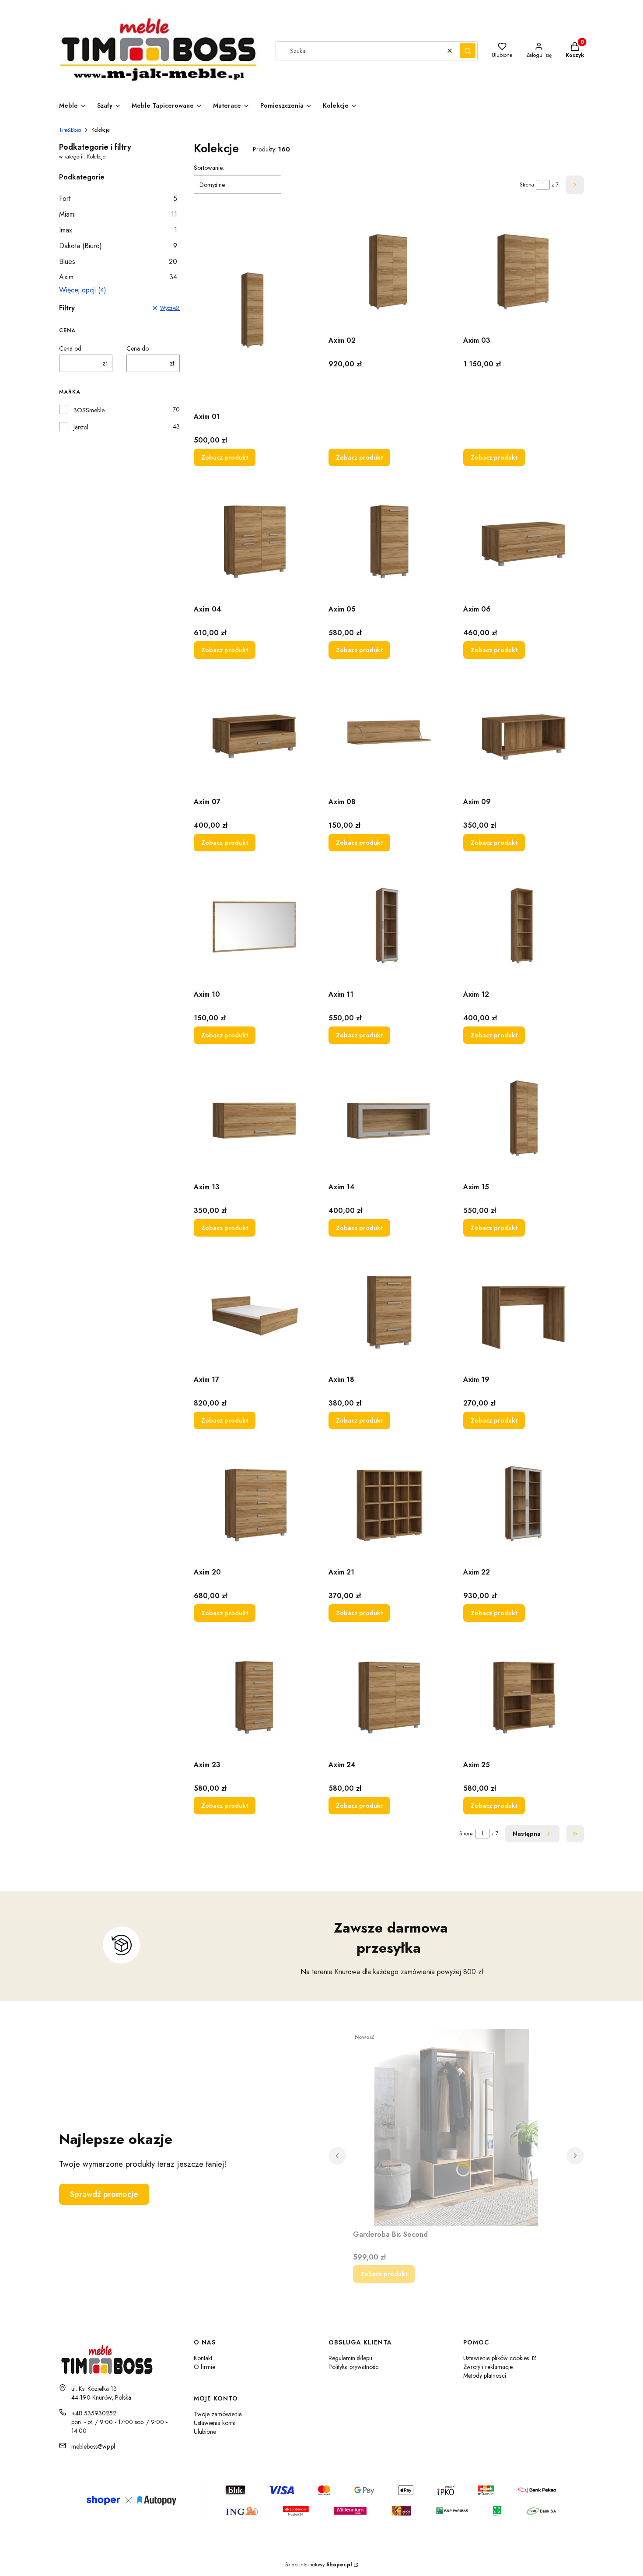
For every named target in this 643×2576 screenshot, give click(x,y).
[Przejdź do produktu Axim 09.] (524, 733)
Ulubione (205, 2432)
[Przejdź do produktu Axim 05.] (389, 541)
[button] (468, 51)
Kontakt (203, 2358)
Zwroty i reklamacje (488, 2367)
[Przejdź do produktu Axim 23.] (254, 1696)
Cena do (138, 348)
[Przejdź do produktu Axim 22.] (524, 1504)
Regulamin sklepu (350, 2358)
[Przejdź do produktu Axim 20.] (254, 1504)
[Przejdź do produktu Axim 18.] (389, 1311)
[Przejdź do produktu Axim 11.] (389, 926)
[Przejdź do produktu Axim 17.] (254, 1311)
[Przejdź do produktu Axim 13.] (254, 1118)
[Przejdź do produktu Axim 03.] (524, 272)
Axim (118, 277)
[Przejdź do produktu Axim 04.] (254, 541)
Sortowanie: (209, 168)
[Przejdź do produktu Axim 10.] (254, 926)
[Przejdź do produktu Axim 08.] (389, 733)
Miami (118, 214)
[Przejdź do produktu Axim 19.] (524, 1311)
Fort (118, 199)
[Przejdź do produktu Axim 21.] (389, 1504)
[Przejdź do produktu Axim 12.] (524, 926)
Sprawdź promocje (104, 2194)
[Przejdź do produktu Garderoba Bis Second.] (456, 2128)
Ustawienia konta (215, 2423)
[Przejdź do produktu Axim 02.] (389, 272)
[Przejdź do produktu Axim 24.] (389, 1696)
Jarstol (81, 427)
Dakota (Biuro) (118, 246)
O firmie (204, 2367)
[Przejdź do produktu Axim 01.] (254, 310)
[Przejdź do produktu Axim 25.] (524, 1696)
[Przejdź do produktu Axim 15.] (524, 1118)
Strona (527, 185)
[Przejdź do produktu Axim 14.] (389, 1118)
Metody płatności (485, 2376)
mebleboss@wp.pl (93, 2446)
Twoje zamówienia (218, 2414)
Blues (118, 262)
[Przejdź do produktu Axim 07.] (254, 733)
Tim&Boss (70, 130)
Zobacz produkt (225, 457)
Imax (118, 230)
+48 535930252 (94, 2413)
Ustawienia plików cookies (497, 2358)
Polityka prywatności (354, 2367)
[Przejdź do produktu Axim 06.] (524, 541)
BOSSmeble (89, 410)
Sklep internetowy (319, 2565)
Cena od (70, 348)
